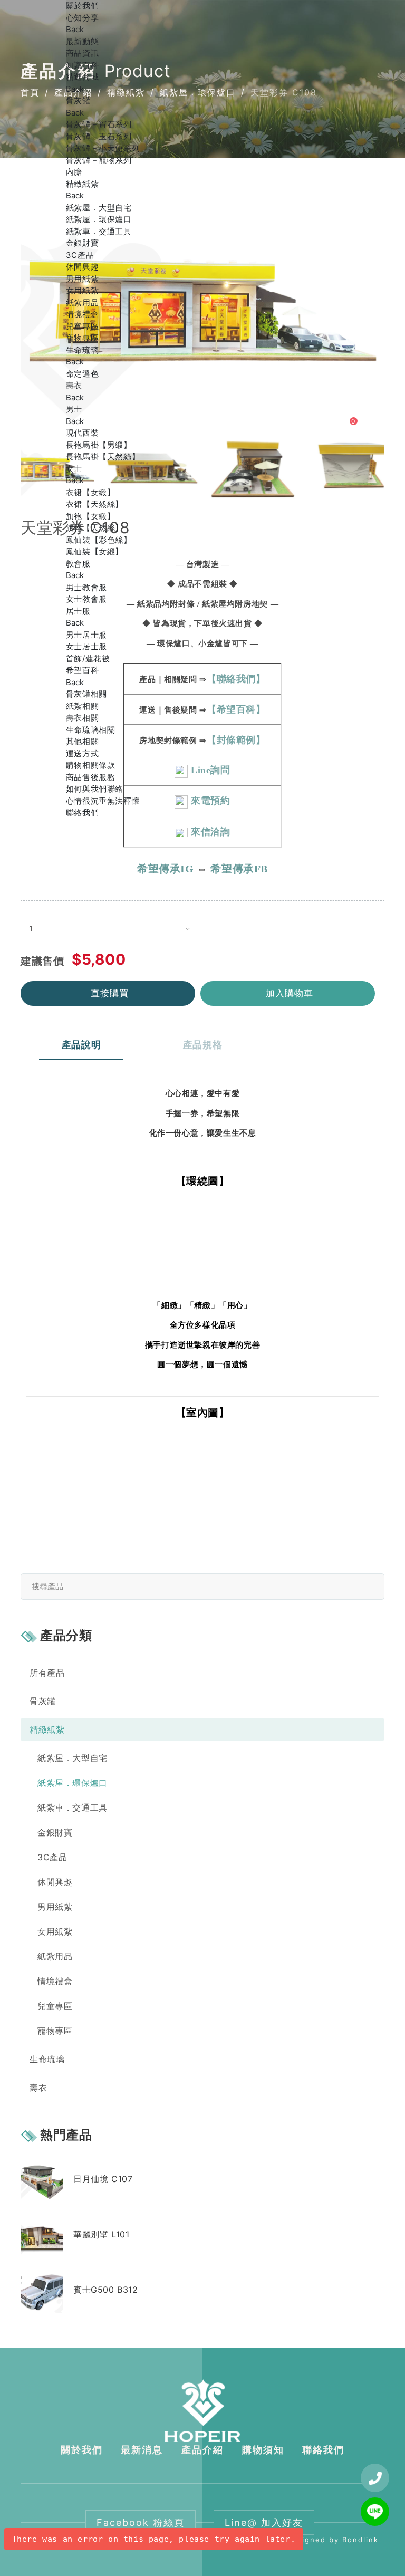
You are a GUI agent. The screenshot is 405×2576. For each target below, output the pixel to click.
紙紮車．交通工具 (99, 231)
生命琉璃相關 (91, 730)
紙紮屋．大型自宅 (99, 208)
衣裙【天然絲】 (95, 504)
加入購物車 (290, 993)
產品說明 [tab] (81, 1045)
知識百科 (82, 65)
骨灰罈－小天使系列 (103, 148)
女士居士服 (86, 646)
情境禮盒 (82, 314)
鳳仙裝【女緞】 (95, 551)
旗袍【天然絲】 (95, 528)
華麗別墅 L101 (101, 2234)
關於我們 (82, 6)
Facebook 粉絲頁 (141, 2522)
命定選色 (82, 374)
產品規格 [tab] (202, 1045)
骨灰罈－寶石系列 (99, 124)
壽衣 (74, 385)
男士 (74, 409)
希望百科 (82, 670)
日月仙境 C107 (103, 2179)
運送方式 (82, 753)
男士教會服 (86, 587)
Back (75, 29)
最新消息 (142, 2450)
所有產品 (47, 1673)
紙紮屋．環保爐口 (99, 219)
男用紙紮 (82, 279)
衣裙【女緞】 (91, 492)
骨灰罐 (78, 100)
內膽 (74, 172)
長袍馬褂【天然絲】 (103, 456)
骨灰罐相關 (86, 694)
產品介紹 (202, 2450)
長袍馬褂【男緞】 (99, 445)
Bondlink (360, 2540)
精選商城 (82, 77)
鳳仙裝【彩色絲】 (99, 540)
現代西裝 (82, 433)
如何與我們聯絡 (95, 789)
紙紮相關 (82, 706)
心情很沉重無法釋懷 (103, 801)
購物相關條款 (91, 765)
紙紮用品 (82, 302)
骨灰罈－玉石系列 (99, 136)
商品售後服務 (91, 777)
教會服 (78, 564)
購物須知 (263, 2450)
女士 (74, 469)
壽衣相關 (82, 718)
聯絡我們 (82, 813)
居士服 (78, 611)
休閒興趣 (82, 267)
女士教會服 (86, 599)
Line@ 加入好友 (264, 2522)
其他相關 (82, 741)
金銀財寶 (82, 243)
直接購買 (110, 993)
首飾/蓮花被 (88, 659)
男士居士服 (86, 635)
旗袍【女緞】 (91, 516)
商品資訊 (82, 53)
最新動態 (82, 41)
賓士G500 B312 (106, 2290)
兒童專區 (82, 326)
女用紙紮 (82, 290)
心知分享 (82, 18)
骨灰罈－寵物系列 (99, 160)
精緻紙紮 (82, 184)
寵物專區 (82, 338)
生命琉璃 (82, 350)
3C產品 (80, 255)
